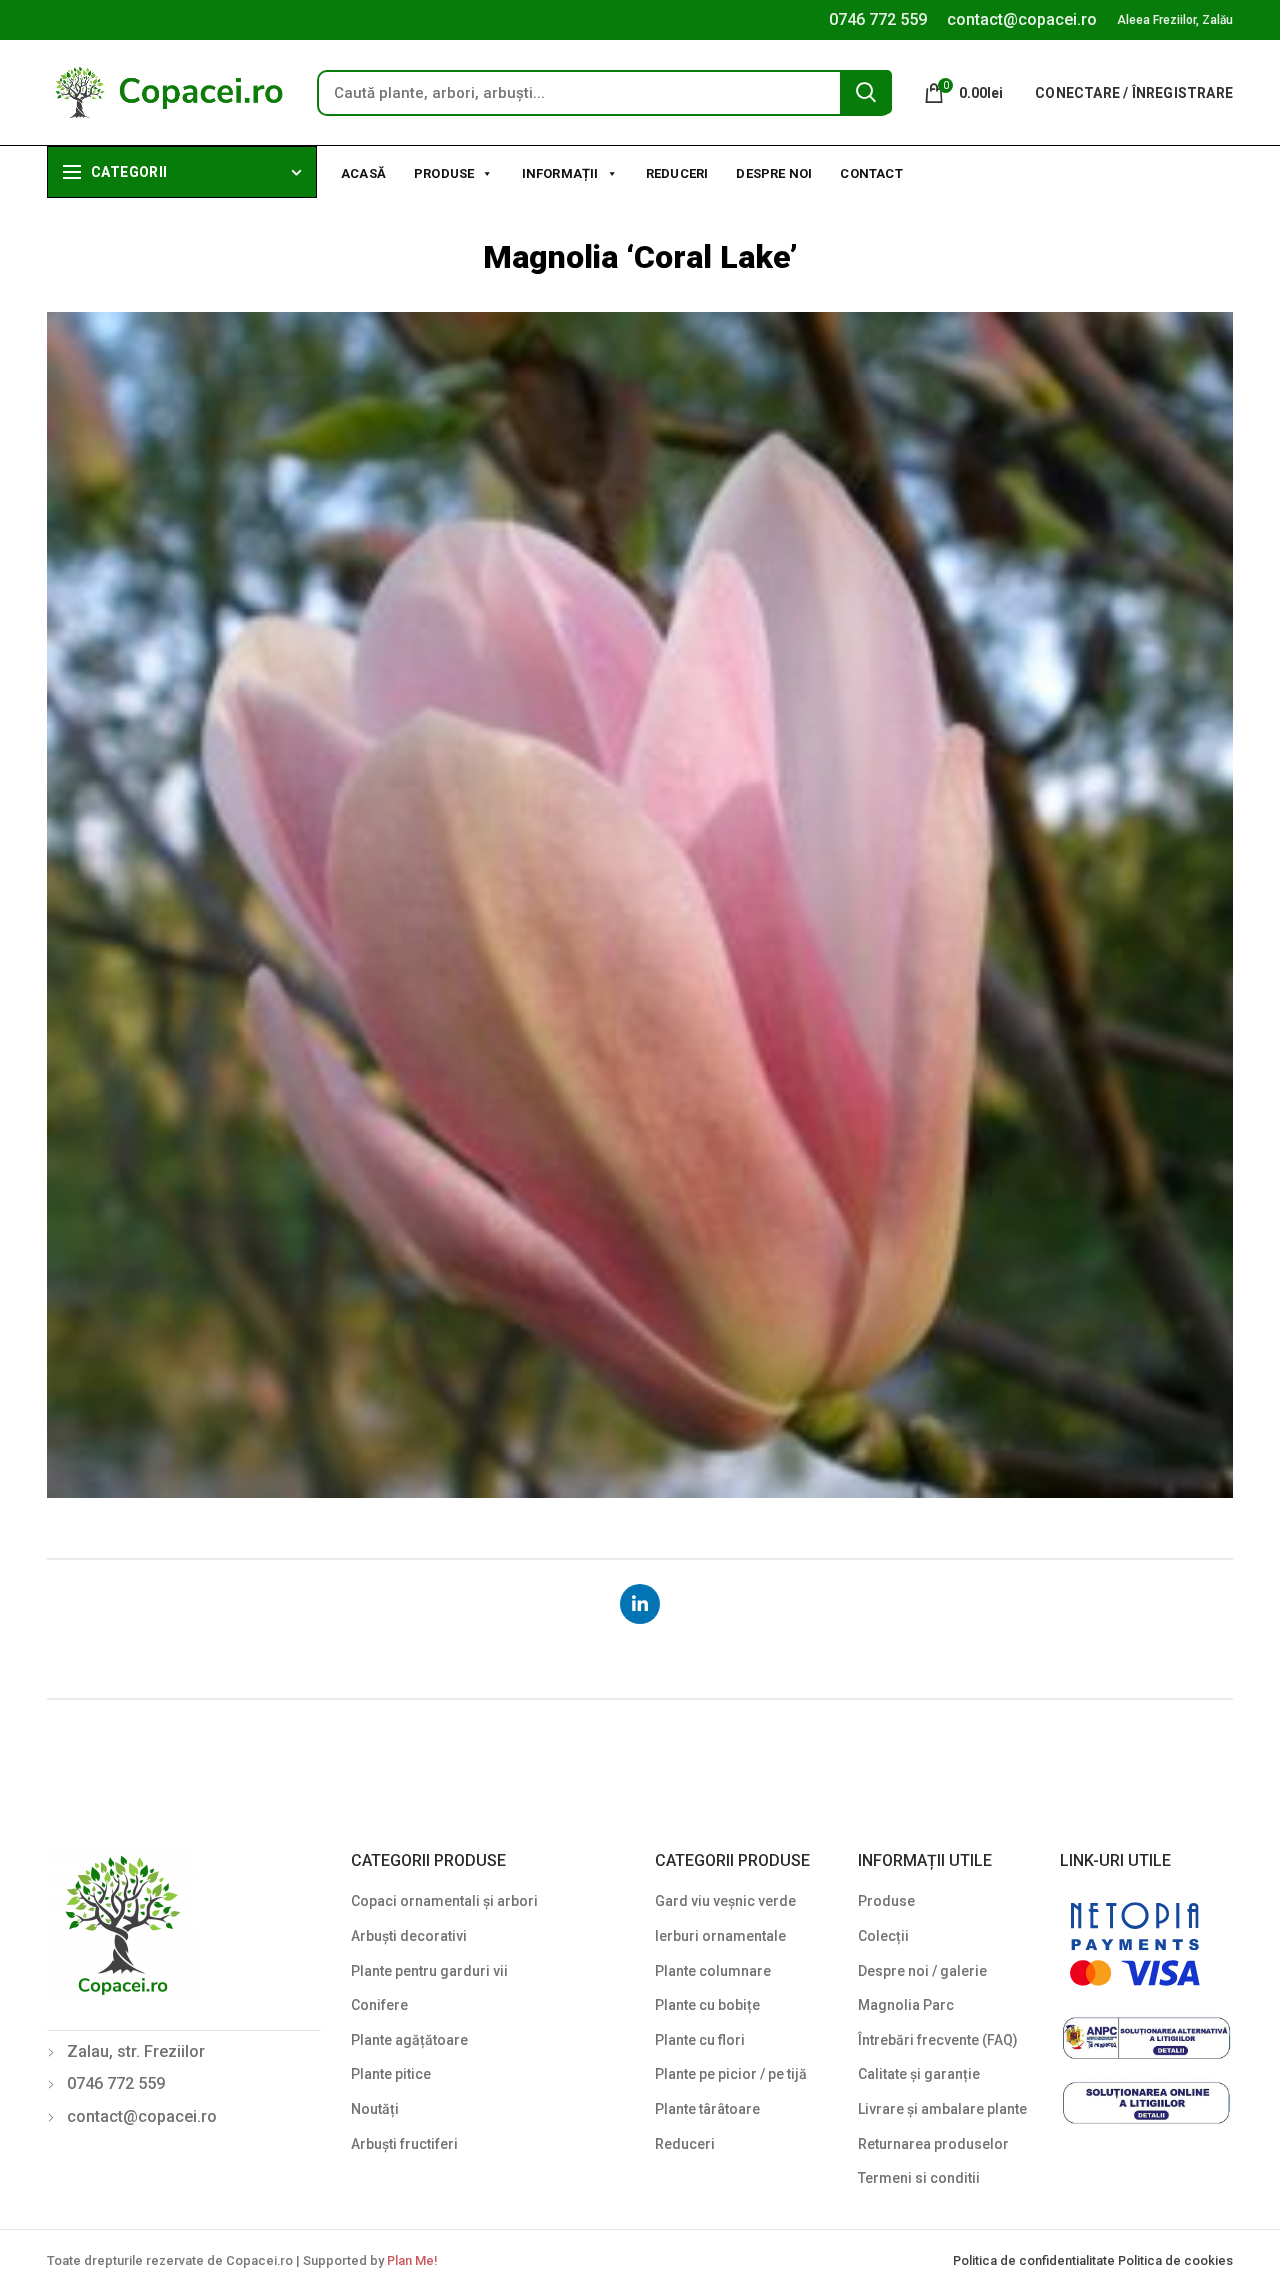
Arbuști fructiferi (404, 2144)
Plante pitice (391, 2074)
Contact (871, 173)
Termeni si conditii (919, 2178)
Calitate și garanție (919, 2074)
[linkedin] (640, 1604)
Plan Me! (412, 2260)
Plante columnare (713, 1971)
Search (866, 92)
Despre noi (774, 173)
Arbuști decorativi (409, 1936)
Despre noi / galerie (922, 1971)
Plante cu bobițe (707, 2005)
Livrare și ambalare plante (942, 2109)
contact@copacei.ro (1022, 19)
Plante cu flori (700, 2040)
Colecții (883, 1936)
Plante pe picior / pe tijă (731, 2074)
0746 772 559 (878, 19)
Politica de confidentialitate (1035, 2260)
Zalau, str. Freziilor (136, 2051)
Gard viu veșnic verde (725, 1901)
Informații (560, 173)
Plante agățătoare (409, 2040)
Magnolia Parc (906, 2005)
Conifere (379, 2005)
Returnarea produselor (933, 2144)
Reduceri (677, 173)
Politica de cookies (1175, 2260)
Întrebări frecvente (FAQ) (938, 2040)
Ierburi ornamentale (720, 1936)
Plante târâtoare (707, 2109)
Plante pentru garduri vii (429, 1971)
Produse (444, 173)
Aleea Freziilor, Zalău (1175, 20)
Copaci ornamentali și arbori (444, 1901)
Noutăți (375, 2109)
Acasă (363, 173)
